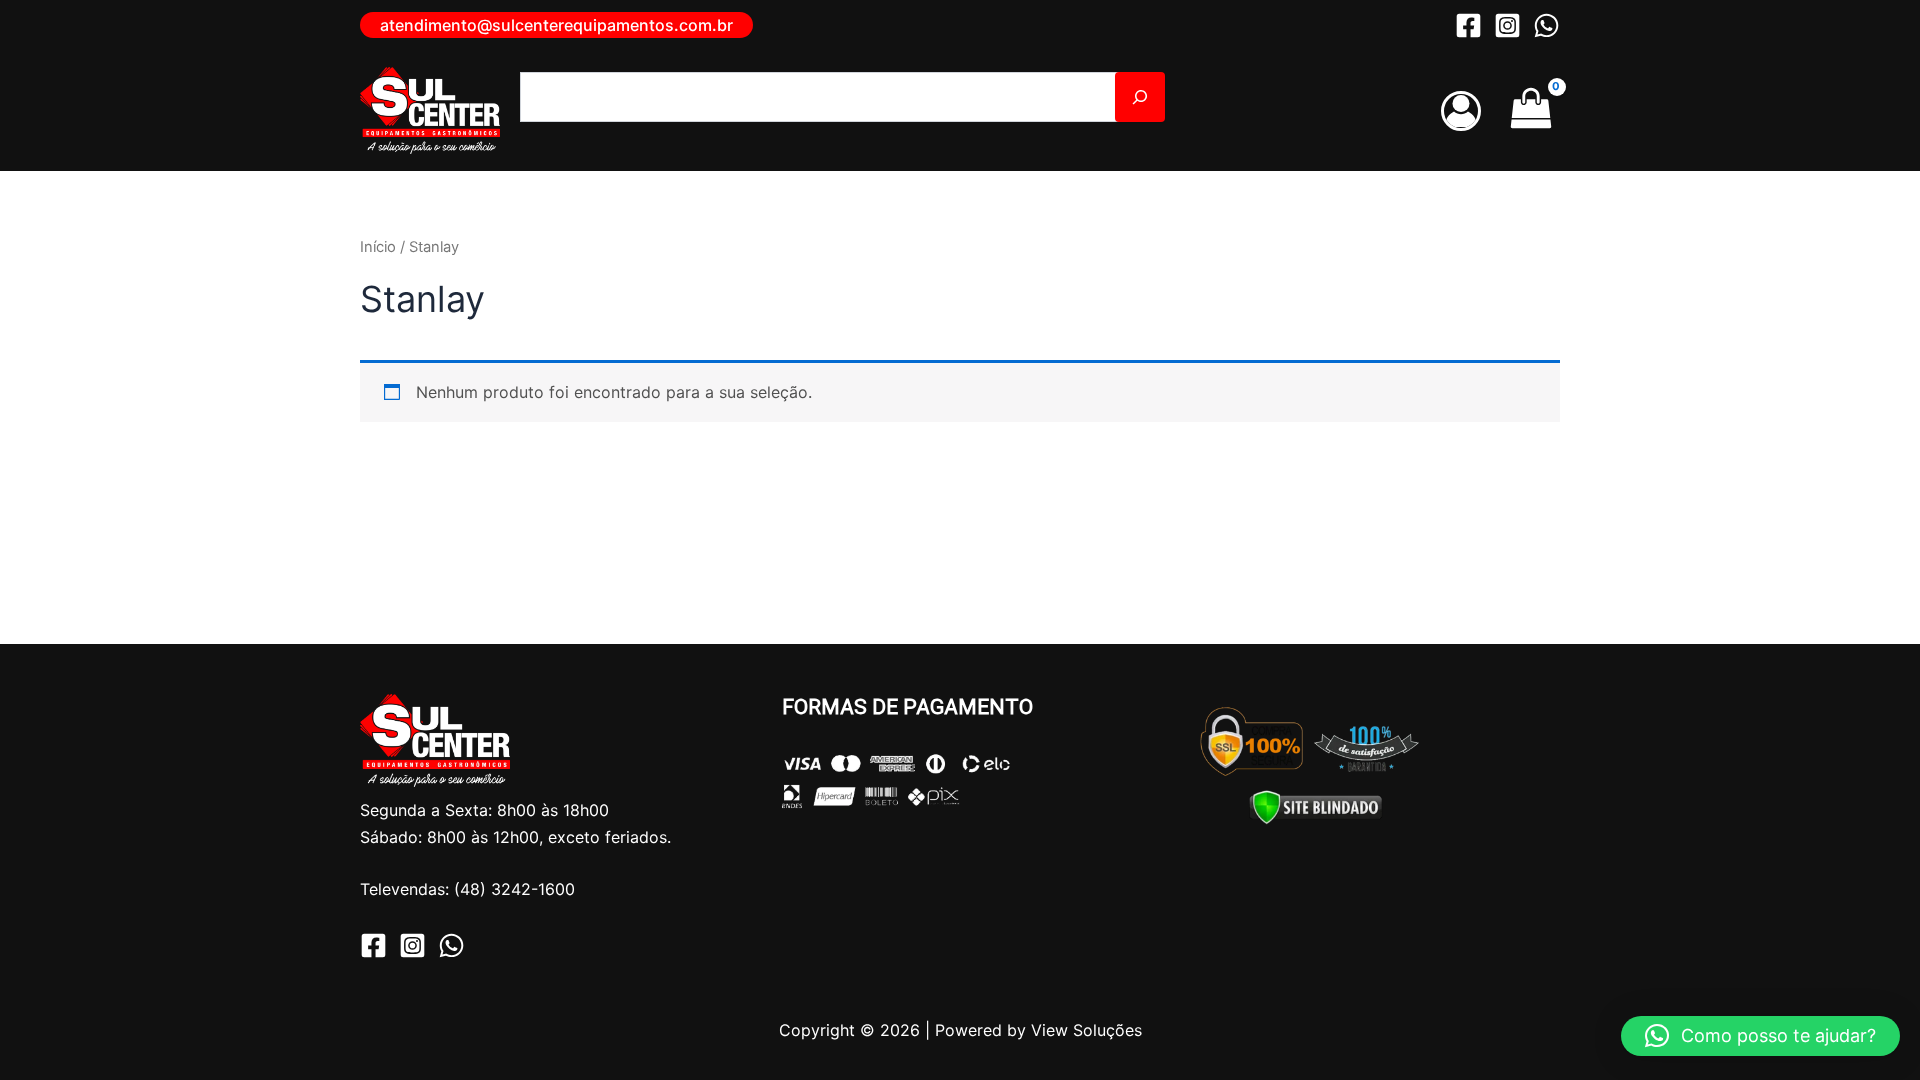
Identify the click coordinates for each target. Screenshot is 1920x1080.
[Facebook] (1468, 25)
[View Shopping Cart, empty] (1530, 110)
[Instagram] (1507, 25)
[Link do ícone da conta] (1461, 111)
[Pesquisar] (1140, 97)
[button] (556, 25)
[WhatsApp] (1546, 25)
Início (378, 247)
